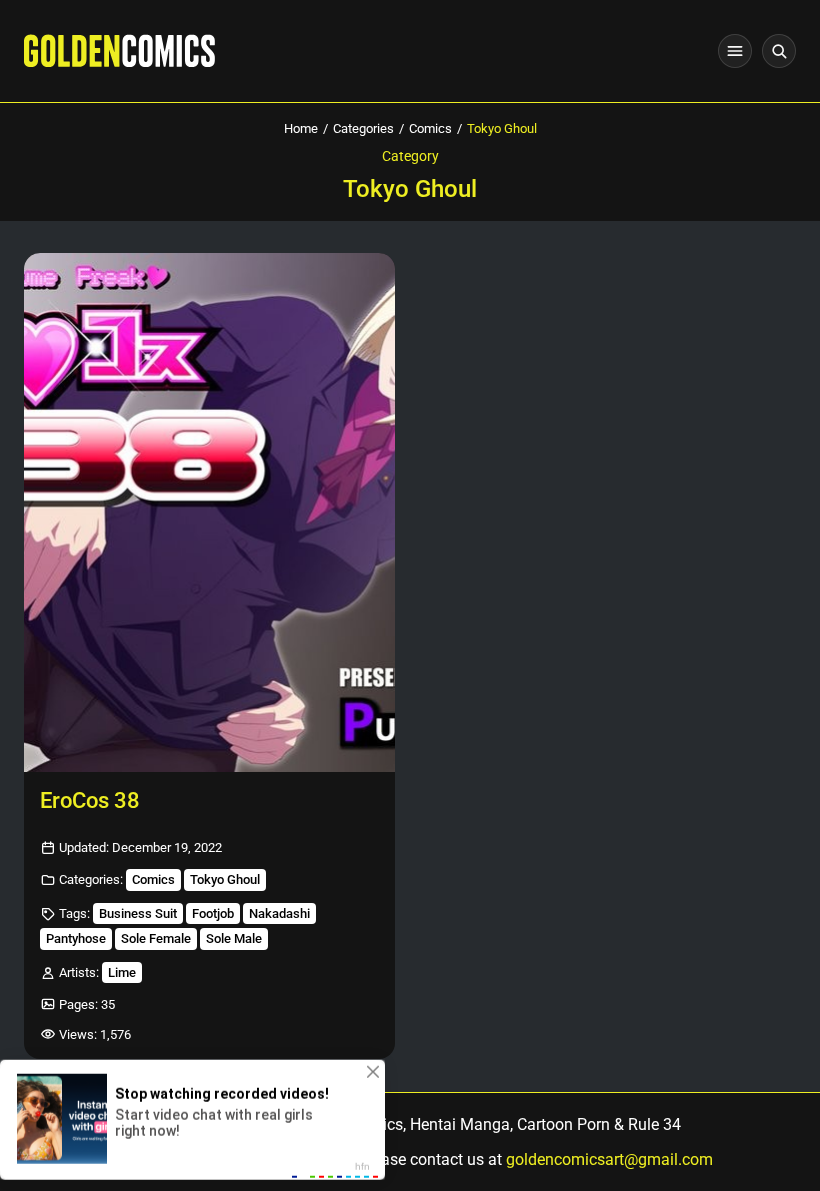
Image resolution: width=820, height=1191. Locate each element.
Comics (430, 128)
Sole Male (234, 938)
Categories (363, 128)
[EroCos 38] (209, 512)
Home (301, 128)
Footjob (213, 913)
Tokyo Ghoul (225, 879)
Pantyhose (76, 938)
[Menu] (735, 51)
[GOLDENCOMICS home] (119, 51)
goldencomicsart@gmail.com (609, 1159)
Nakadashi (279, 913)
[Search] (779, 51)
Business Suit (138, 913)
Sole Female (156, 938)
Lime (122, 972)
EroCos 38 (90, 800)
